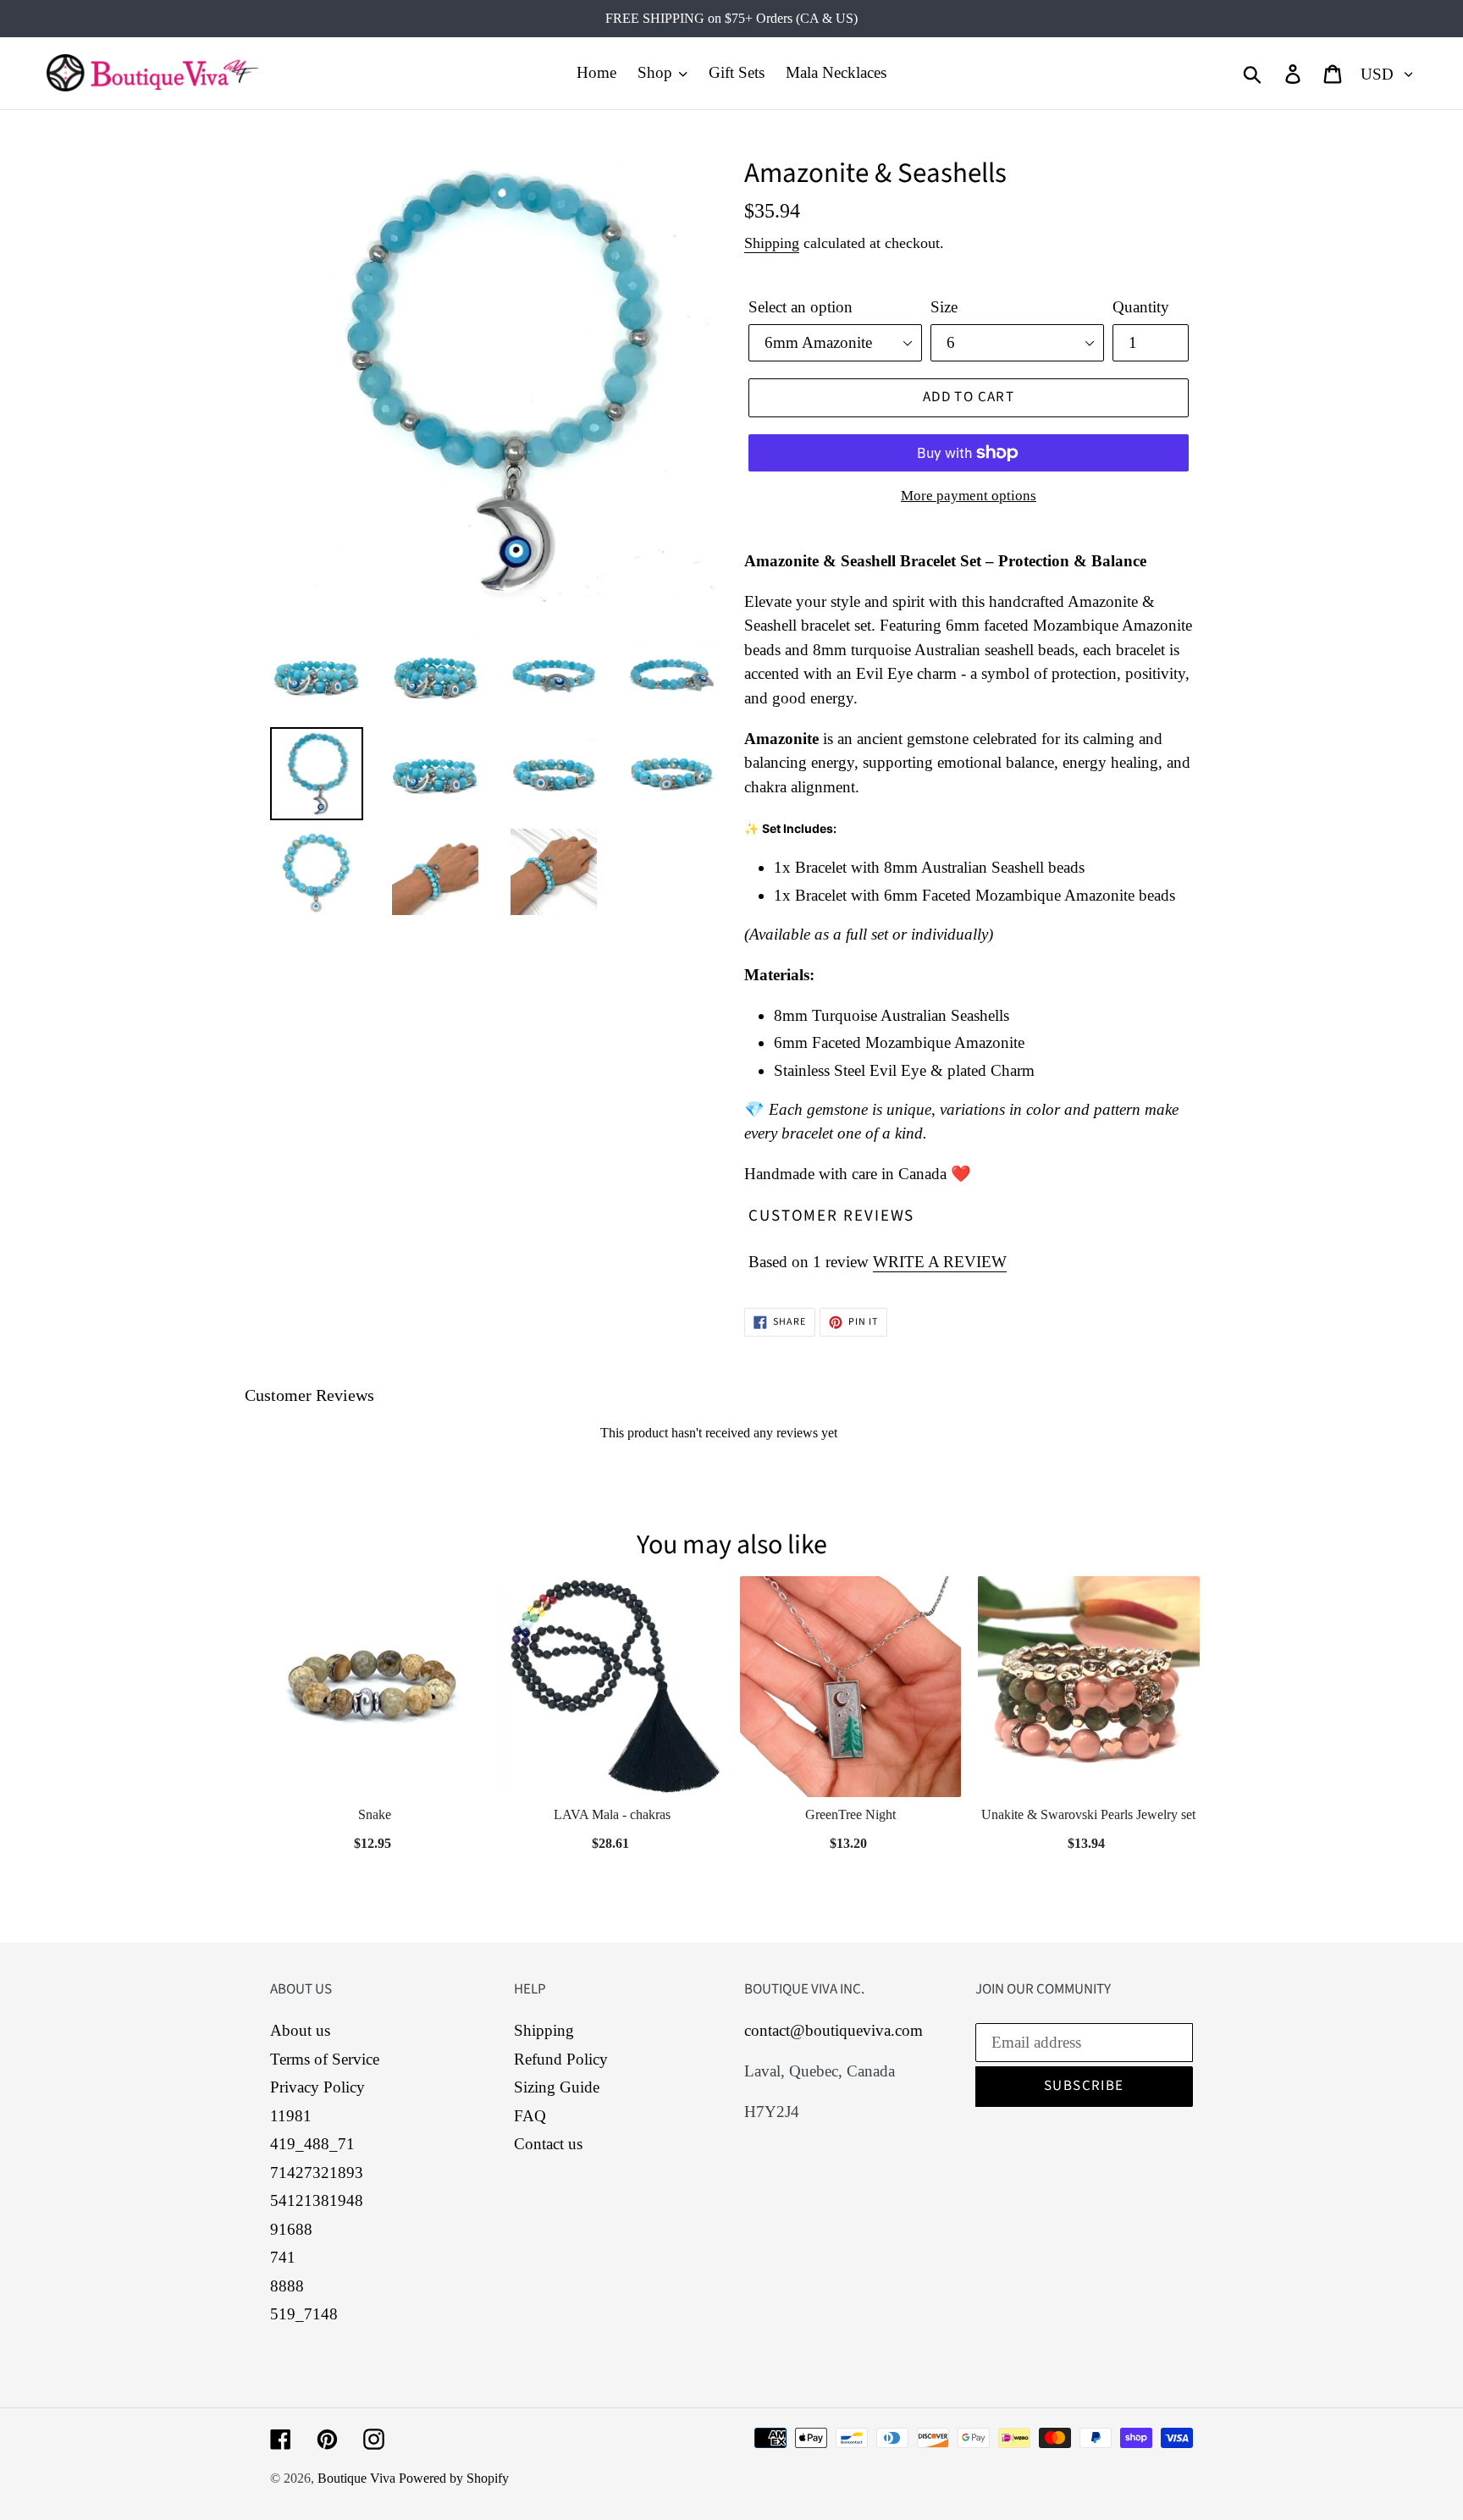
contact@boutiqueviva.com (834, 2030)
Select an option (801, 307)
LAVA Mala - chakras (612, 1814)
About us (300, 2030)
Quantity (1141, 307)
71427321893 (317, 2173)
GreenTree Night (850, 1814)
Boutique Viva (358, 2478)
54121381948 (317, 2200)
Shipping (772, 243)
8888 (287, 2286)
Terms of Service (325, 2059)
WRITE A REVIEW (940, 1262)
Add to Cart (374, 1838)
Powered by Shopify (454, 2478)
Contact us (548, 2144)
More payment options (969, 496)
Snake (375, 1814)
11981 (291, 2116)
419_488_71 (312, 2144)
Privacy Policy (317, 2087)
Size (944, 307)
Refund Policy (561, 2059)
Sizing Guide (557, 2087)
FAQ (530, 2116)
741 (283, 2257)
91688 (291, 2229)
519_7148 (304, 2314)
